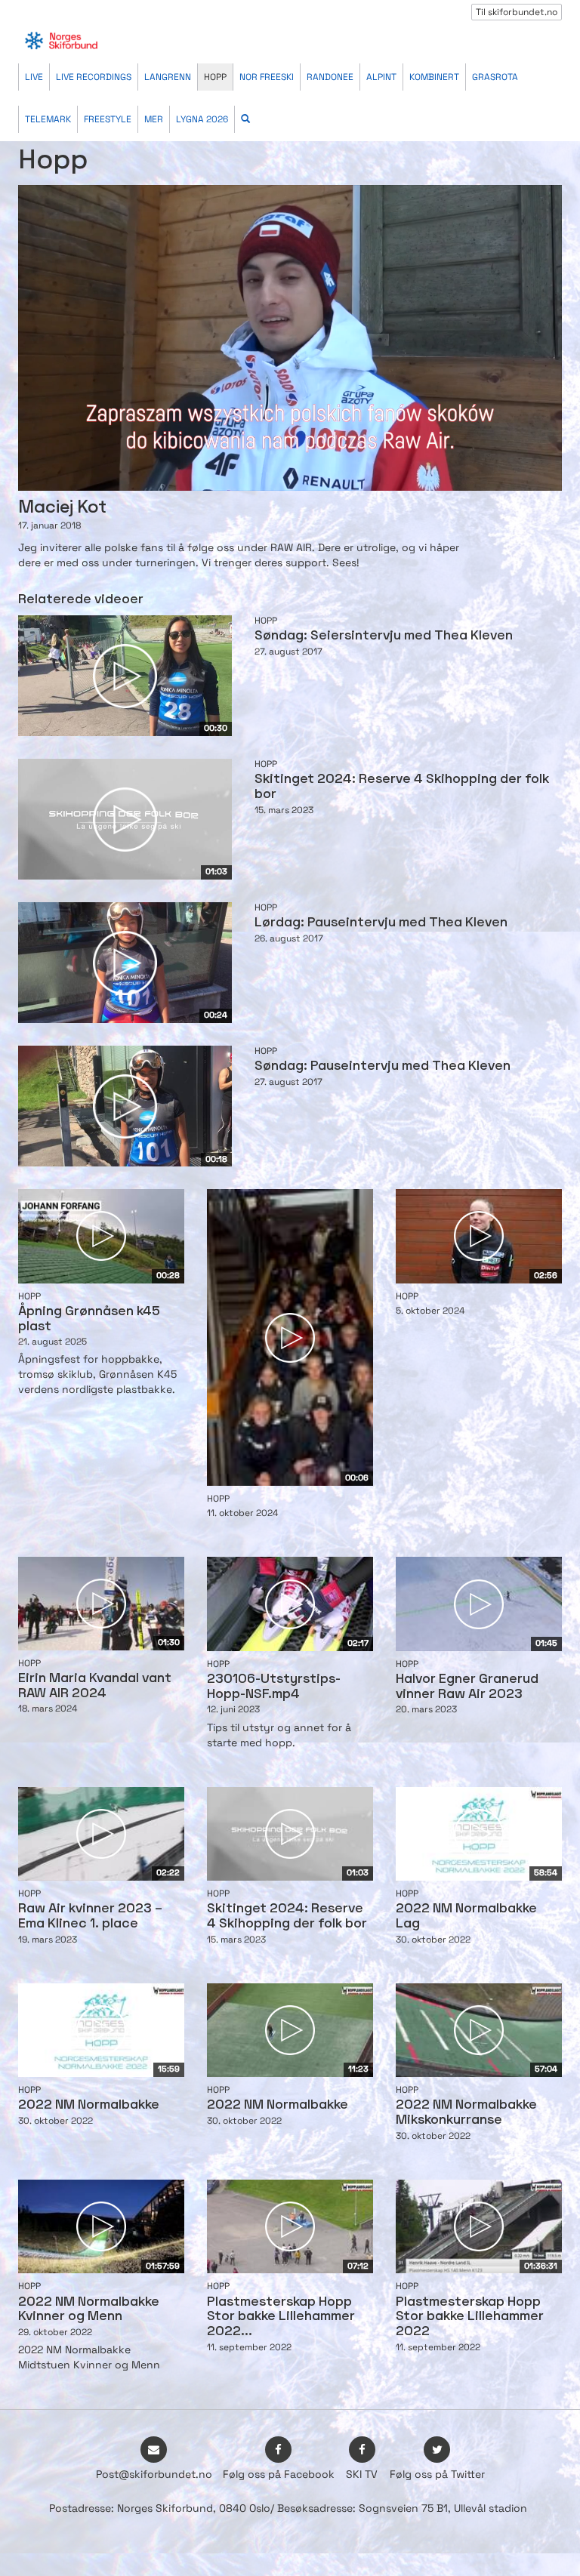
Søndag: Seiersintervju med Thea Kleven (384, 636)
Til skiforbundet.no (517, 12)
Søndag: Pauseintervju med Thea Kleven (383, 1066)
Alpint (381, 77)
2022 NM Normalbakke (89, 2105)
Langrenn (168, 77)
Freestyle (108, 119)
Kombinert (434, 77)
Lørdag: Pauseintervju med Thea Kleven (381, 923)
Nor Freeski (267, 77)
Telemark (48, 119)
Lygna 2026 (202, 119)
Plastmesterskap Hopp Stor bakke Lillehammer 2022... (281, 2317)
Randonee (330, 77)
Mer (154, 119)
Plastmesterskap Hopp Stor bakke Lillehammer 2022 (470, 2317)
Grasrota (495, 77)
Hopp (215, 77)
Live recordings (94, 77)
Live (34, 77)
